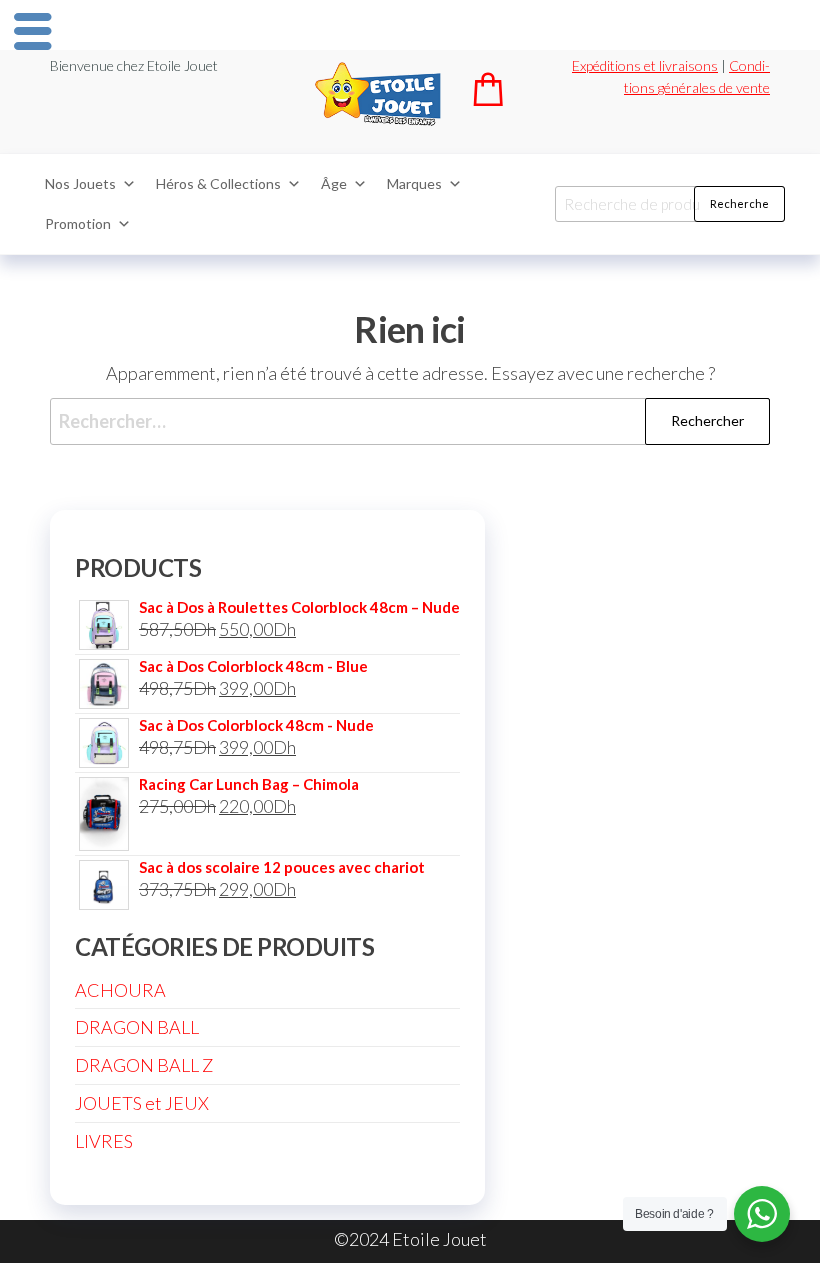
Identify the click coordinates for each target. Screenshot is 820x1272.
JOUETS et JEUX (142, 1103)
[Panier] (488, 99)
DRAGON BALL (137, 1027)
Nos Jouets (80, 183)
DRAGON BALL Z (144, 1065)
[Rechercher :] (410, 421)
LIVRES (104, 1141)
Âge (334, 183)
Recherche (739, 203)
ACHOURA (120, 990)
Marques (414, 183)
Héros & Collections (218, 183)
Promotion (78, 223)
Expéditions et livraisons (645, 65)
